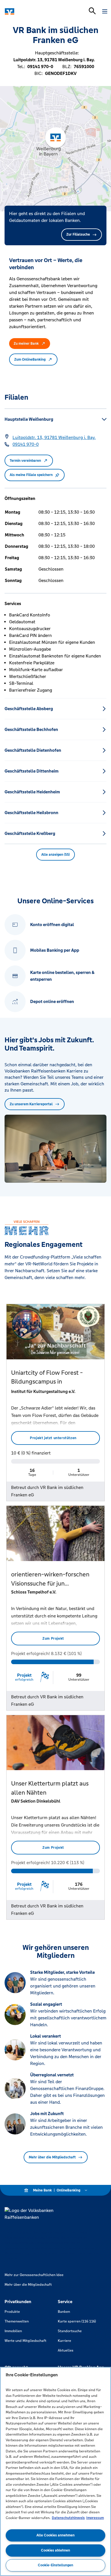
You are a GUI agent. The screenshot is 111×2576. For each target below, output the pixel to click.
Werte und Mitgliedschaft (25, 2341)
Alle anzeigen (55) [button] (55, 855)
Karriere (64, 2341)
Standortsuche (70, 2331)
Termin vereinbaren (25, 461)
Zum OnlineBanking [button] (30, 359)
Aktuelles (66, 2350)
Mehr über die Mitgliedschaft (52, 2157)
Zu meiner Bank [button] (26, 344)
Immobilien (13, 2331)
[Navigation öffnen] (105, 11)
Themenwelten (17, 2321)
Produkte (12, 2312)
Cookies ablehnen (55, 2550)
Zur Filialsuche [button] (78, 234)
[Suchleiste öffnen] (92, 11)
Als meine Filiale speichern (31, 475)
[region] (55, 2471)
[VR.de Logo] (29, 11)
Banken (64, 2312)
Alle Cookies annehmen (55, 2535)
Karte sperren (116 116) (77, 2321)
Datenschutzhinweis (68, 2518)
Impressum (95, 2518)
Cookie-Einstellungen (55, 2565)
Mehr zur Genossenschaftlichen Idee (34, 2275)
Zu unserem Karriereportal (31, 1104)
